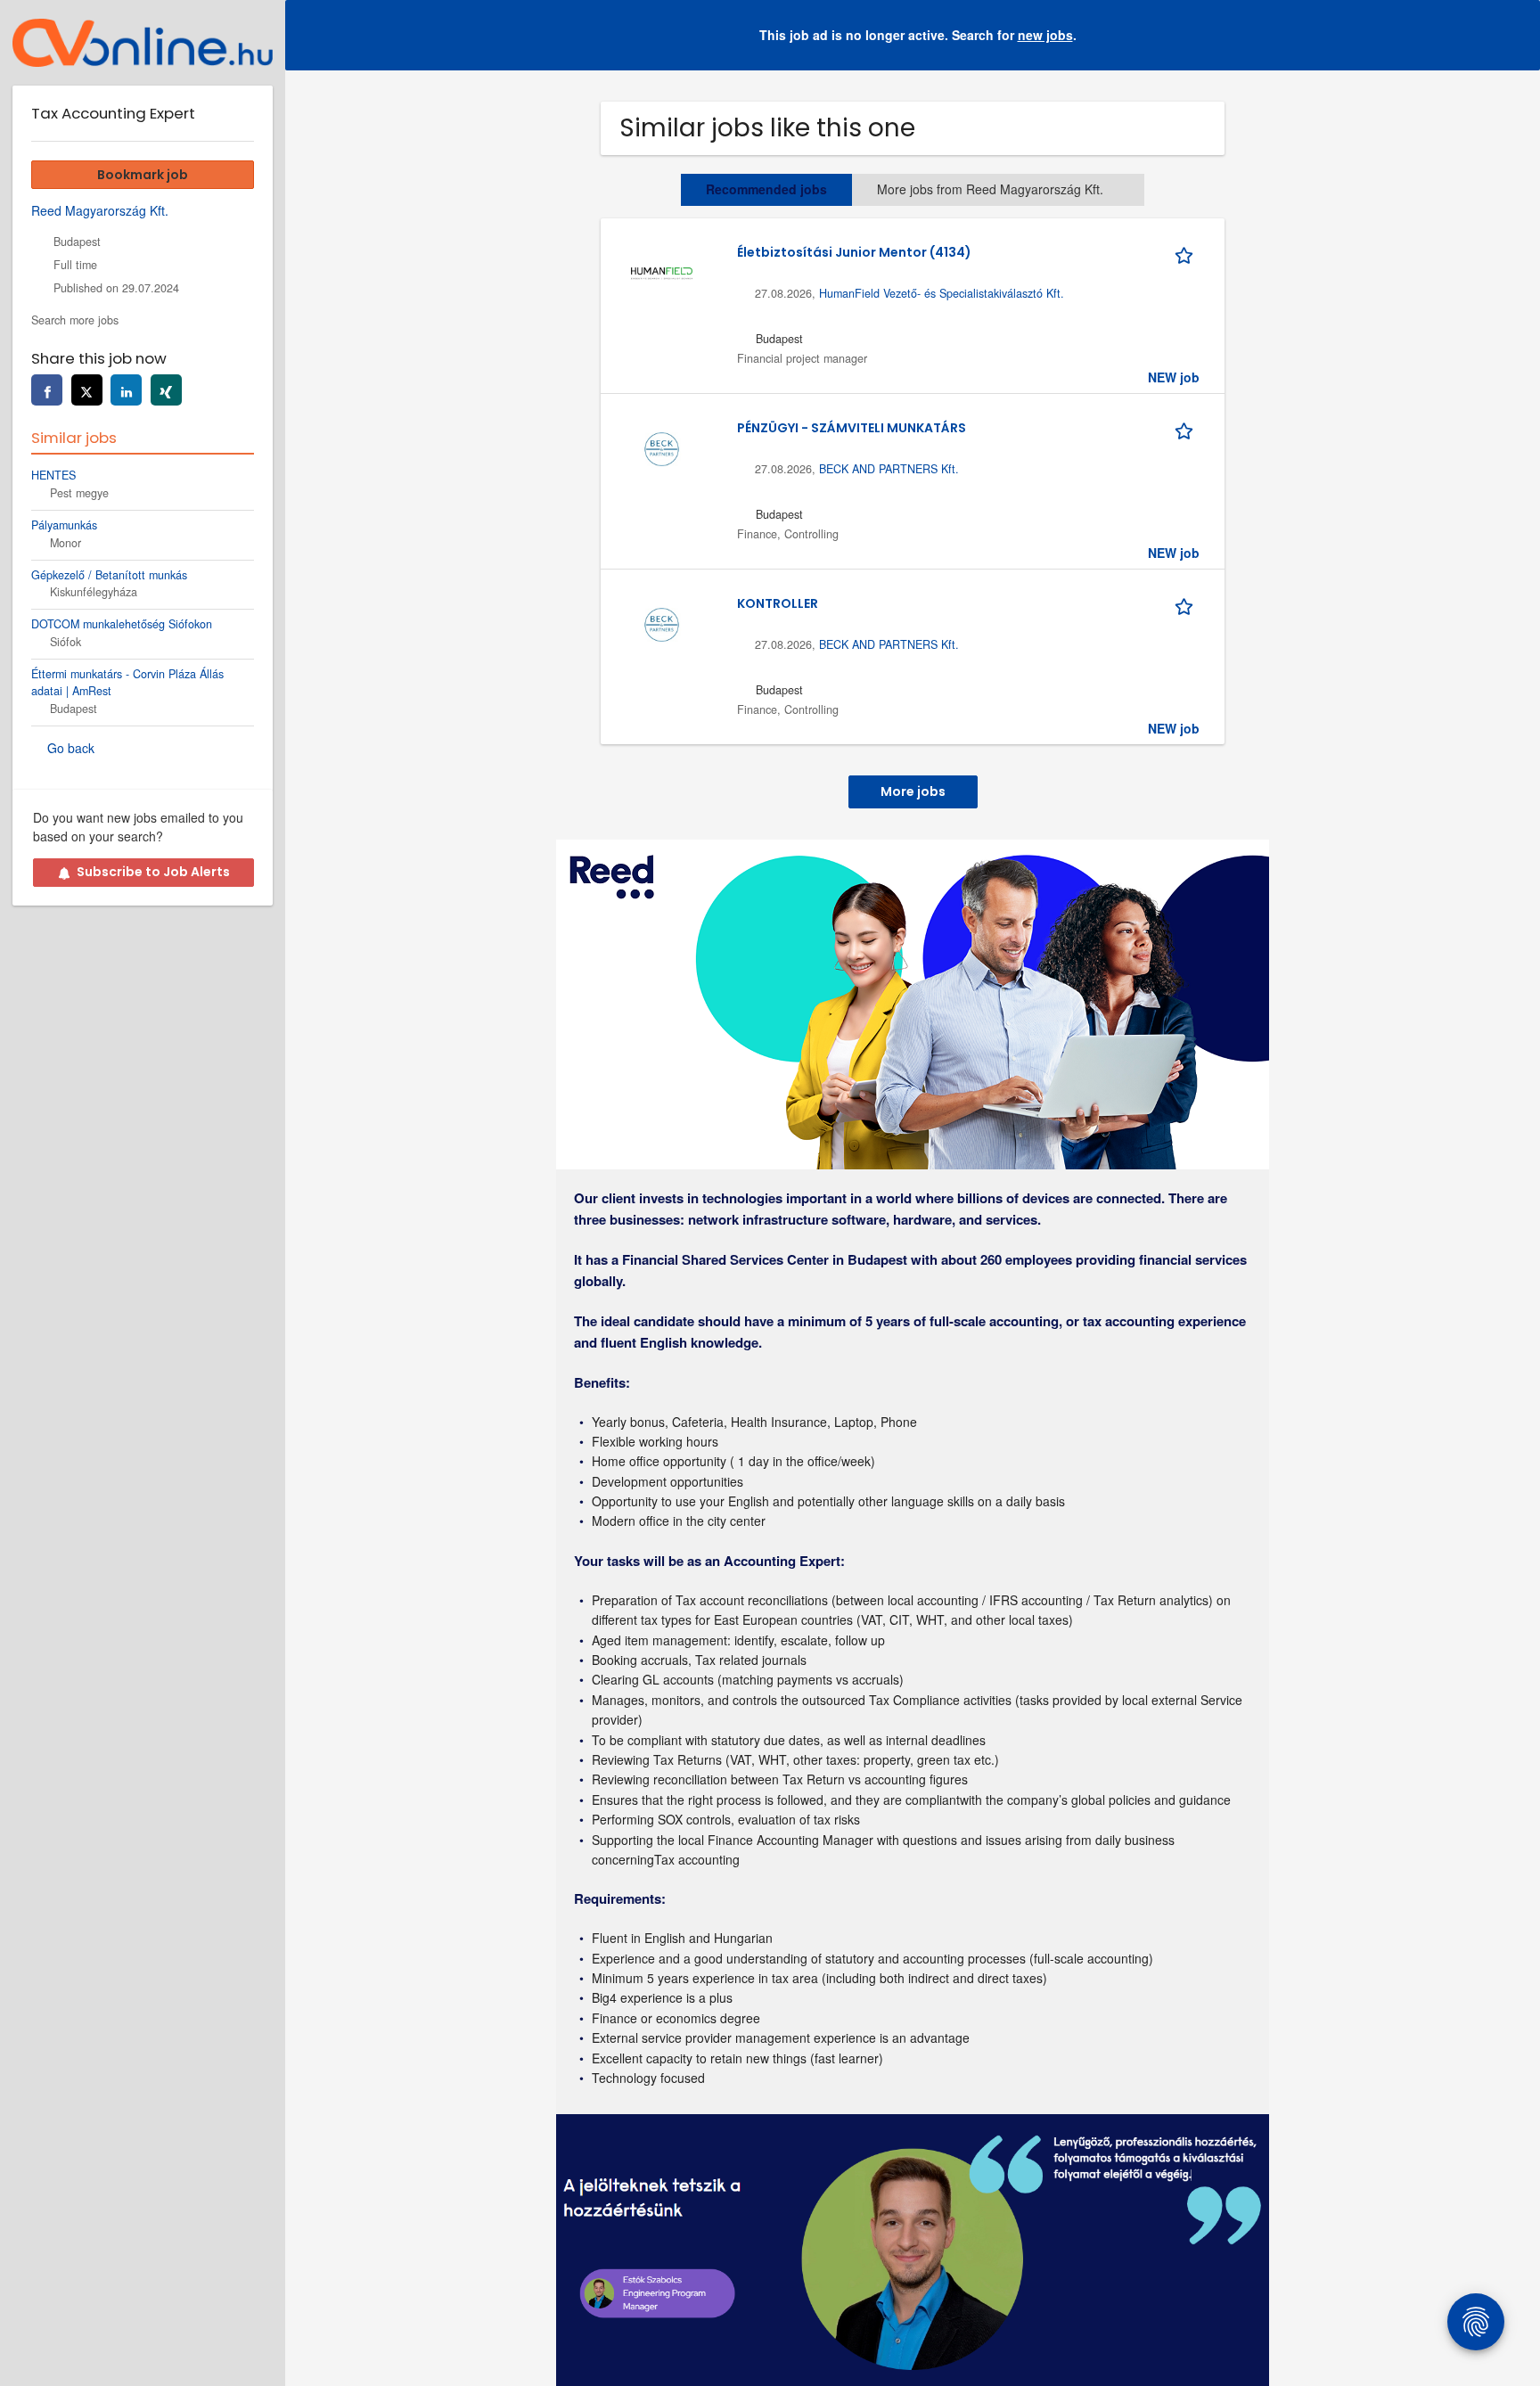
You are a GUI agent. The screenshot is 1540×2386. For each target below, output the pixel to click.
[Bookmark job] (1187, 252)
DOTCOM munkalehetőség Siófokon (122, 624)
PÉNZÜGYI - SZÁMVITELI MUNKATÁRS (852, 428)
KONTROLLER (778, 603)
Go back (71, 748)
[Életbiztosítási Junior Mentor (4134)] (661, 271)
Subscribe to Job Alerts (153, 872)
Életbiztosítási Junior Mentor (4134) (854, 252)
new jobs (1045, 35)
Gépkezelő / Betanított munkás (109, 575)
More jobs (913, 791)
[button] (1512, 35)
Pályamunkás (64, 525)
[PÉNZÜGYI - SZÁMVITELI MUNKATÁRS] (661, 447)
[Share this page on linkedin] (126, 390)
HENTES (53, 475)
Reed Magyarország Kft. (100, 210)
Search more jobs (75, 320)
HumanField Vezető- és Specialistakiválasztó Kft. (942, 293)
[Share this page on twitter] (87, 390)
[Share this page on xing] (166, 390)
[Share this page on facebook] (47, 390)
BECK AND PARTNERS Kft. (889, 469)
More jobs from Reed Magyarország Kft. (990, 189)
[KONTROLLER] (661, 622)
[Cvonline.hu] (143, 43)
